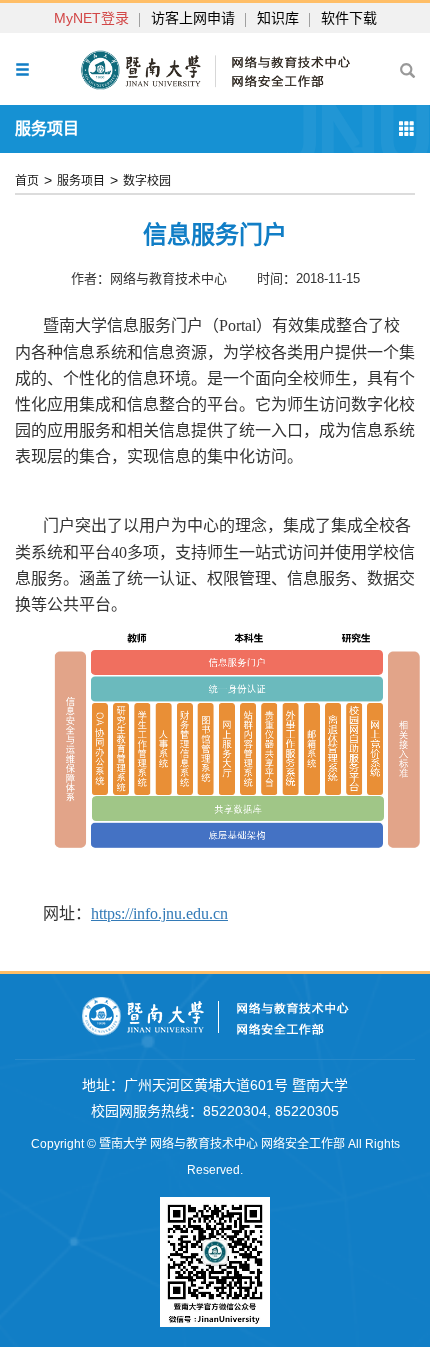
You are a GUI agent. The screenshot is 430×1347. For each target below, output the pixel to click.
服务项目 (81, 181)
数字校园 (147, 181)
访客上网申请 (193, 18)
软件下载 (349, 18)
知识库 (278, 18)
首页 (27, 181)
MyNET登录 (91, 18)
